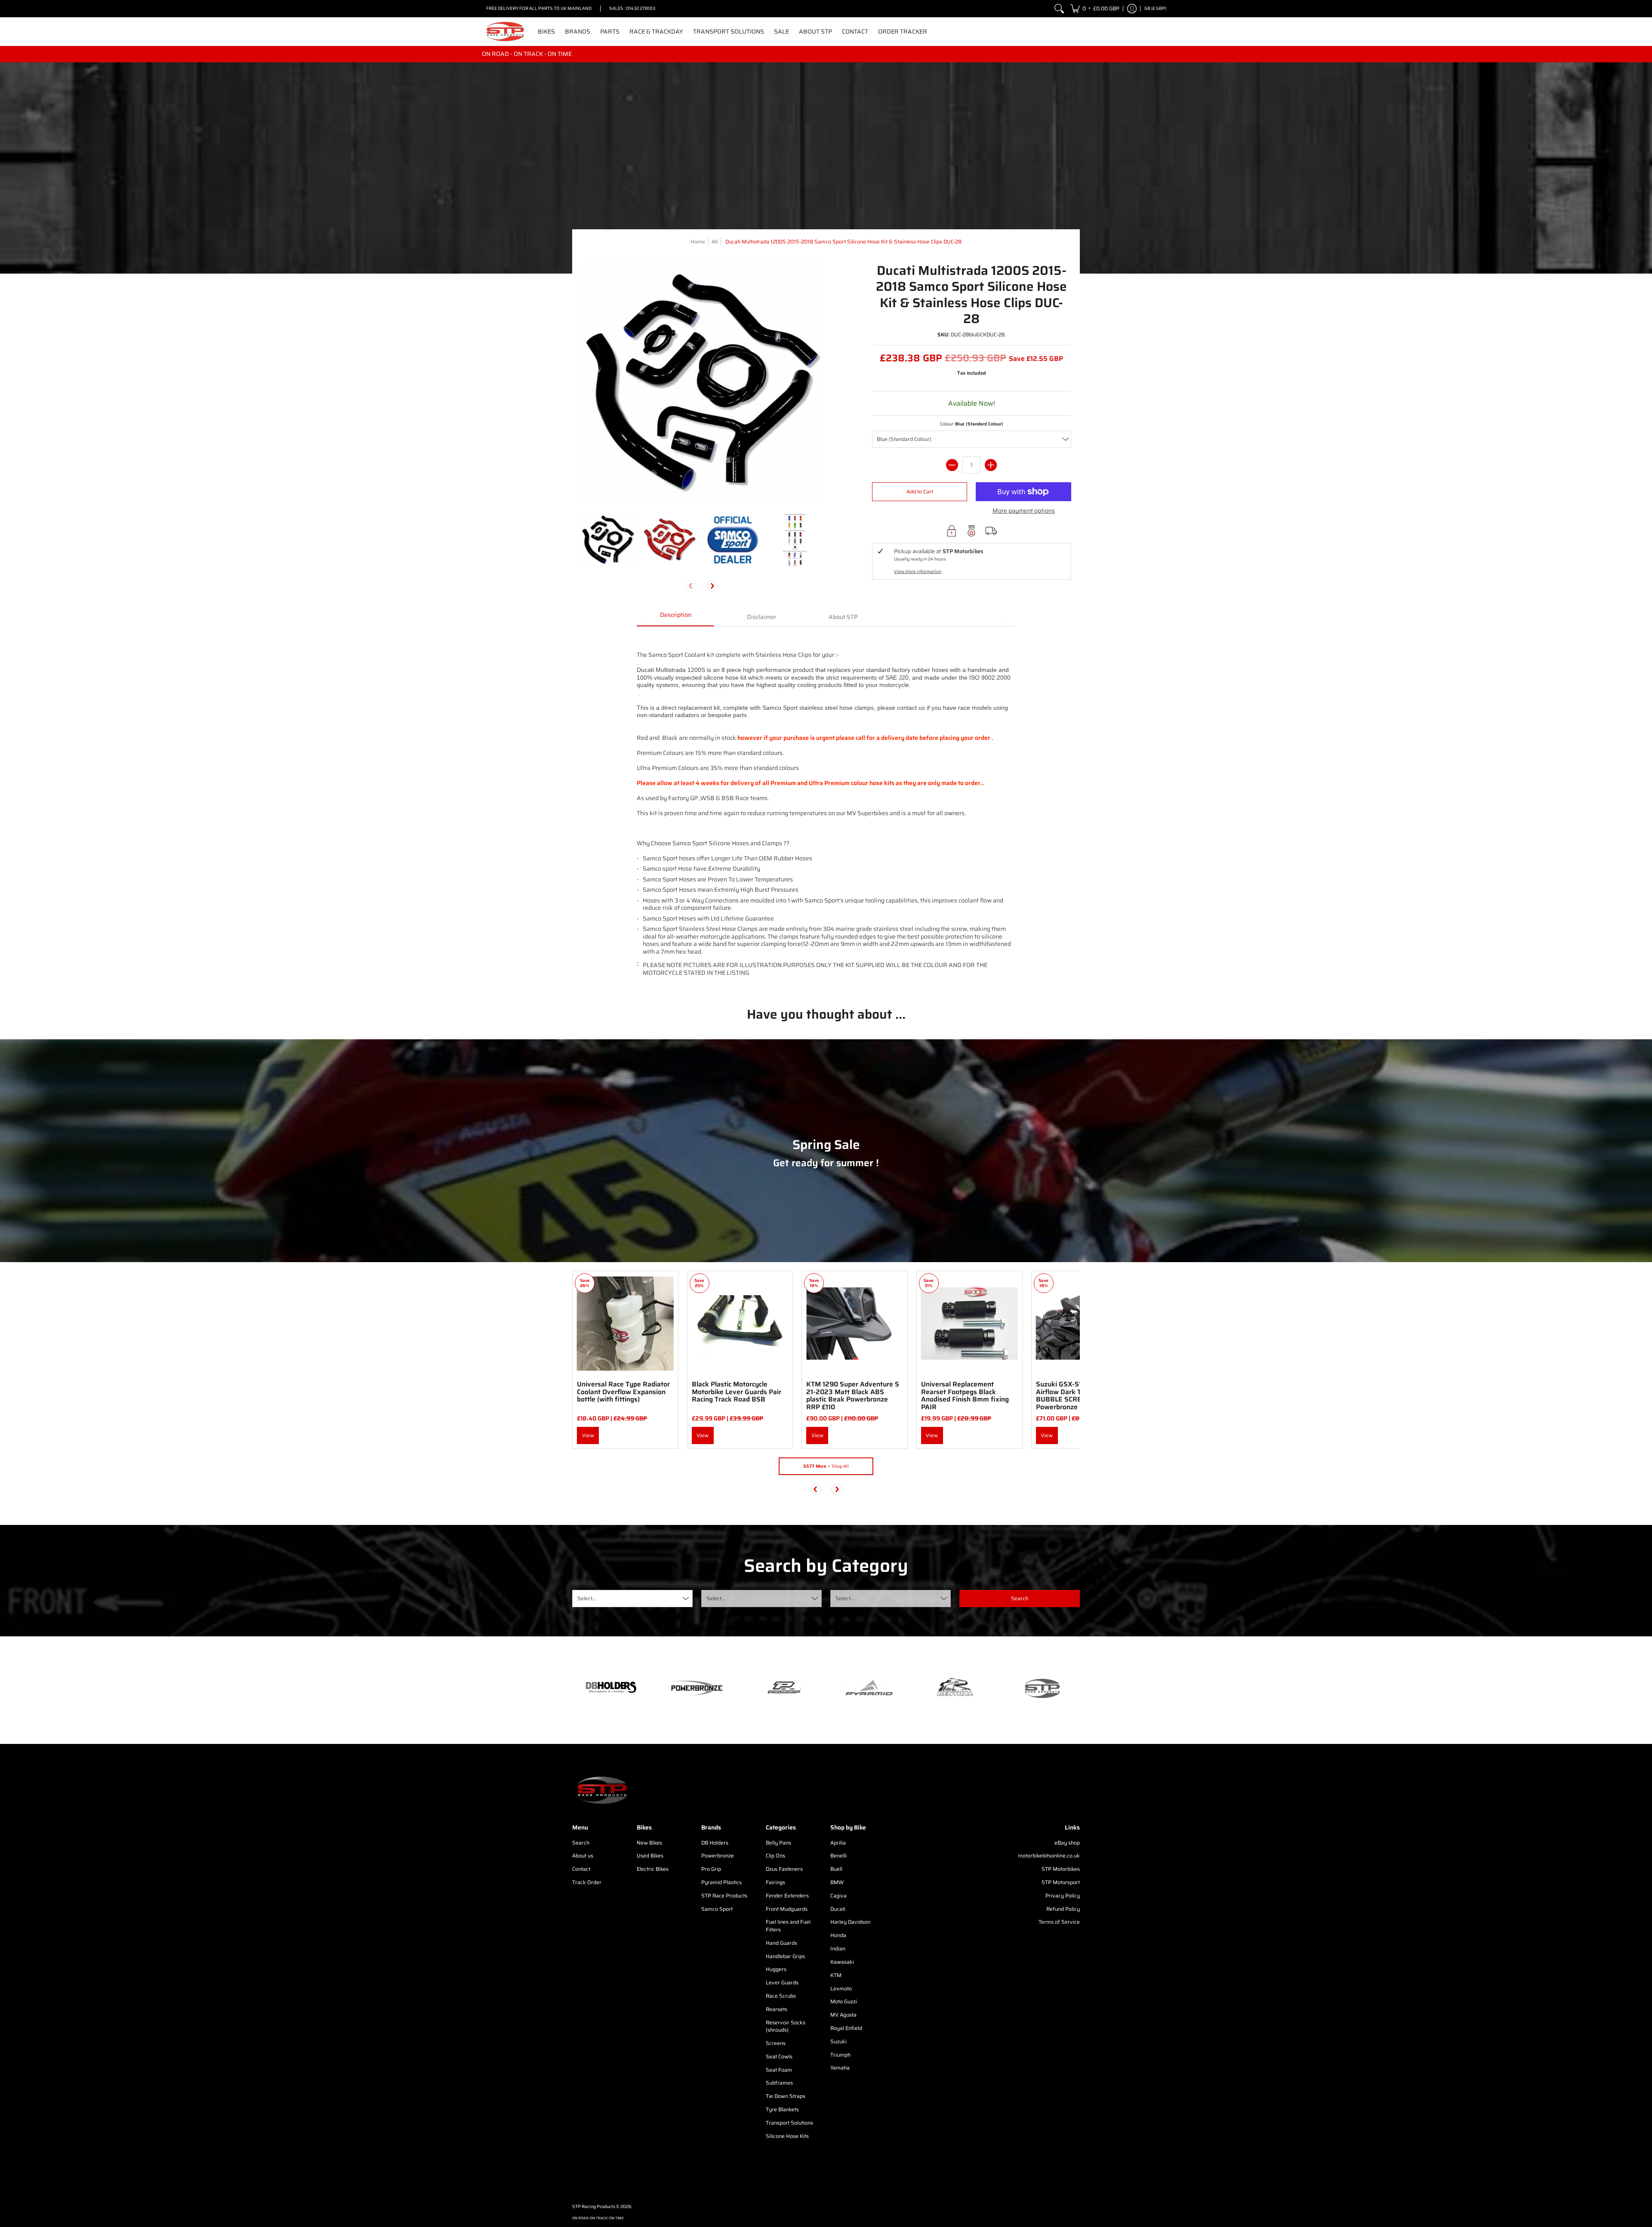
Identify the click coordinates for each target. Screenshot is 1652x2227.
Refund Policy (1063, 1909)
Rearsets (777, 2009)
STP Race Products (724, 1896)
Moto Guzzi (844, 2001)
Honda (838, 1935)
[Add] (991, 465)
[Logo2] (955, 1688)
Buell (836, 1869)
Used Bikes (650, 1856)
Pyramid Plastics (721, 1882)
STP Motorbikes (1061, 1869)
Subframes (779, 2083)
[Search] (1059, 9)
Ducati (838, 1909)
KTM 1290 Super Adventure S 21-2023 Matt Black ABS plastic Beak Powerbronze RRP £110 (853, 1395)
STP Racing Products (594, 2207)
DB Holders (715, 1843)
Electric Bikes (653, 1869)
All (715, 242)
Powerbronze (718, 1856)
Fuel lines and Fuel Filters (788, 1926)
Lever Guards (782, 1982)
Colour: (972, 424)
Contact (581, 1869)
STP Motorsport (1061, 1882)
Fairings (775, 1882)
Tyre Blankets (782, 2109)
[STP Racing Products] (505, 32)
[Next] (712, 586)
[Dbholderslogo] (611, 1688)
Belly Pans (778, 1843)
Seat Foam (779, 2070)
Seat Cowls (779, 2056)
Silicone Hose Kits (787, 2136)
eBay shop (1067, 1843)
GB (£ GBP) (1155, 8)
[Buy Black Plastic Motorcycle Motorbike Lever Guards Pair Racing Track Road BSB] (740, 1324)
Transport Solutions (789, 2123)
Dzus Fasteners (784, 1869)
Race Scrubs (781, 1996)
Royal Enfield (846, 2028)
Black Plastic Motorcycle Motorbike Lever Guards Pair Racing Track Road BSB (737, 1392)
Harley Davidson (850, 1922)
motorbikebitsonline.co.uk (1049, 1856)
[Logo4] (783, 1688)
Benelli (838, 1856)
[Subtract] (952, 465)
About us (583, 1856)
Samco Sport (717, 1909)
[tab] (675, 618)
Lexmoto (841, 1988)
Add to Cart (920, 491)
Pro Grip (711, 1869)
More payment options (1024, 511)
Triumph (840, 2055)
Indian (838, 1948)
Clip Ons (775, 1856)
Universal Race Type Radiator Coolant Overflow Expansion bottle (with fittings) (623, 1392)
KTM (836, 1975)
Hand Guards (781, 1943)
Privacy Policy (1063, 1896)
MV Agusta (843, 2015)
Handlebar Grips (785, 1956)
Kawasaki (842, 1962)
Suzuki (838, 2041)
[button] (1095, 9)
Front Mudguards (787, 1909)
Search (581, 1843)
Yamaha (840, 2068)
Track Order (587, 1882)
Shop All (826, 1466)
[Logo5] (1041, 1688)
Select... (587, 1598)
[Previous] (816, 1489)
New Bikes (649, 1843)
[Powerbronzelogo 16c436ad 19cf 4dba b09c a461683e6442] (697, 1688)
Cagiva (838, 1896)
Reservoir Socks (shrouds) (786, 2026)
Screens (776, 2043)
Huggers (776, 1969)
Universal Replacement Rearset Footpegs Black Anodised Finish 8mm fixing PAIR (965, 1395)
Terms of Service (1059, 1922)
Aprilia (838, 1843)
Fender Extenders (787, 1896)
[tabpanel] (826, 810)
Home (698, 242)
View (588, 1435)
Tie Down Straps (786, 2096)
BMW (837, 1882)
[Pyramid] (869, 1688)
